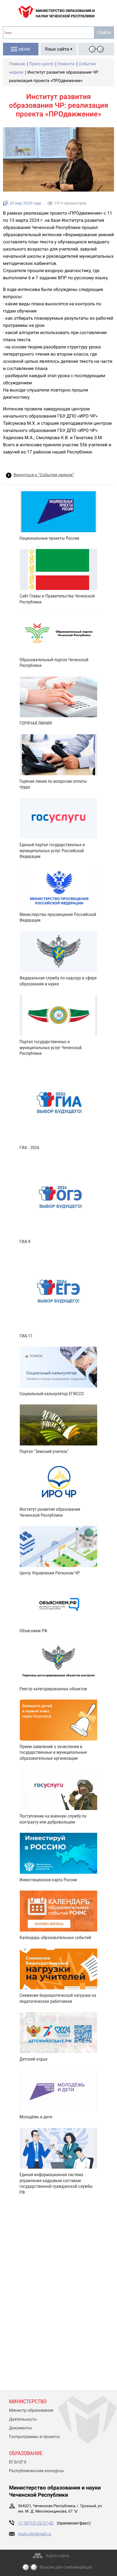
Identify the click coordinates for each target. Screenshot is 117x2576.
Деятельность (23, 2419)
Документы (20, 2428)
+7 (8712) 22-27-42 (36, 2523)
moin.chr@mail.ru (34, 2534)
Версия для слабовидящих (66, 2567)
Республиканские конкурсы (36, 2471)
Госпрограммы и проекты (34, 2437)
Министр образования (31, 2410)
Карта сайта (57, 2556)
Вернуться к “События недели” (44, 475)
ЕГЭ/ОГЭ (18, 2462)
